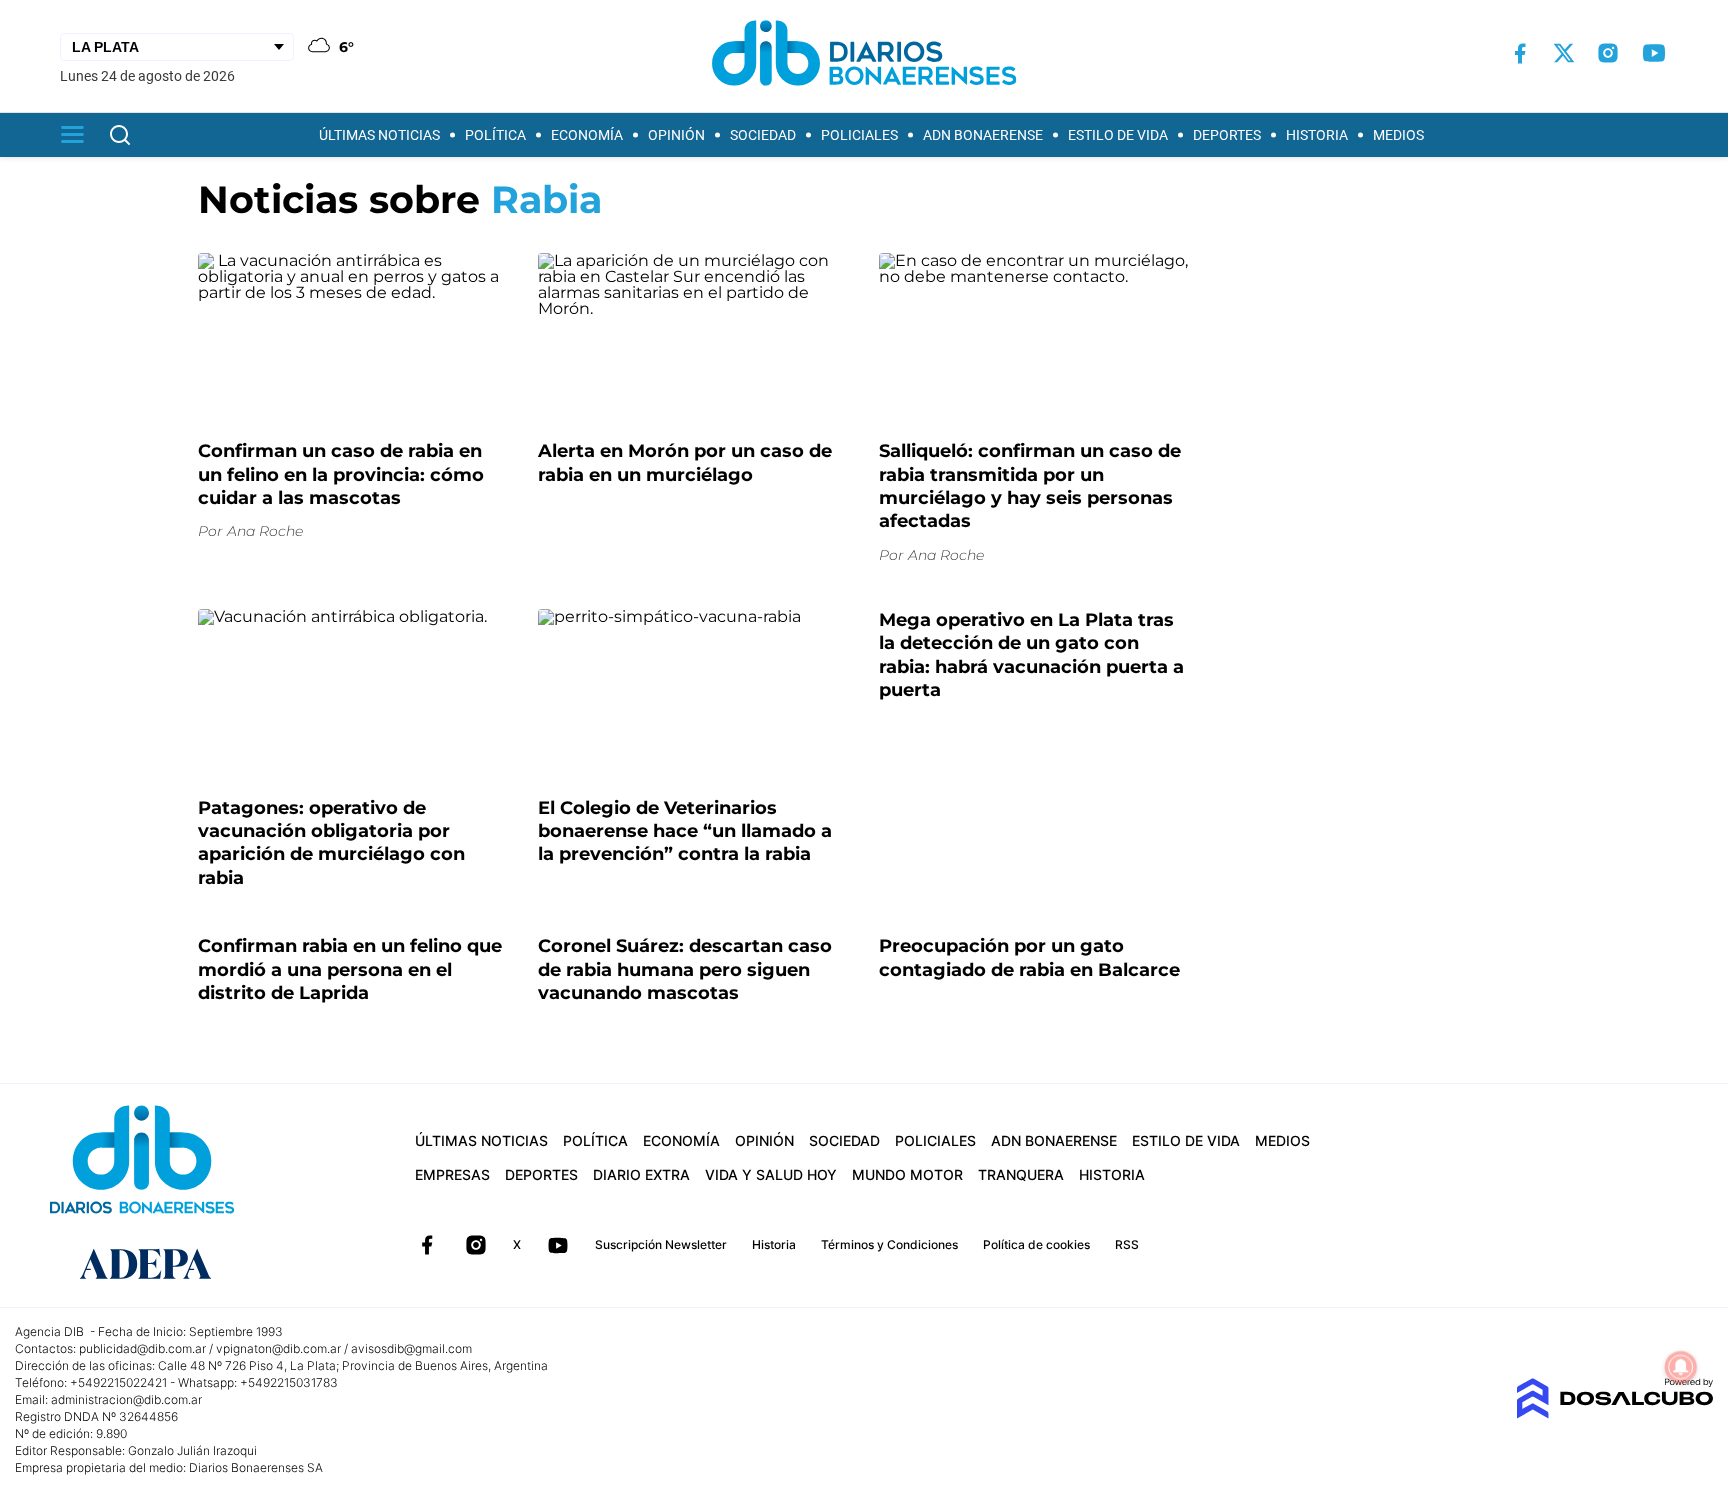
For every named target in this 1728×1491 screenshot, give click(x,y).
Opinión (676, 135)
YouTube (558, 1245)
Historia (1317, 135)
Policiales (859, 135)
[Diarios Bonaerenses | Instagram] (1608, 53)
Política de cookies (1036, 1244)
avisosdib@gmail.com (411, 1348)
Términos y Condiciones (889, 1244)
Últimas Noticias (379, 135)
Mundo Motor (907, 1174)
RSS (1127, 1244)
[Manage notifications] (1681, 1367)
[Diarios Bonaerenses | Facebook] (1520, 53)
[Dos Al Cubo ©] (1614, 1413)
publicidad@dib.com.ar (142, 1348)
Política (495, 135)
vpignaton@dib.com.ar (278, 1348)
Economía (587, 135)
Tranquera (1021, 1174)
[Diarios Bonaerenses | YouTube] (1654, 53)
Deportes (1227, 135)
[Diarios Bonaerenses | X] (1564, 53)
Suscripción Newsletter (661, 1244)
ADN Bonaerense (983, 135)
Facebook (427, 1245)
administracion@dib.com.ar (126, 1399)
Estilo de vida (1118, 135)
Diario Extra (641, 1174)
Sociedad (763, 135)
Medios (1398, 135)
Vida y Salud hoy (771, 1174)
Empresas (452, 1174)
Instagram (476, 1245)
